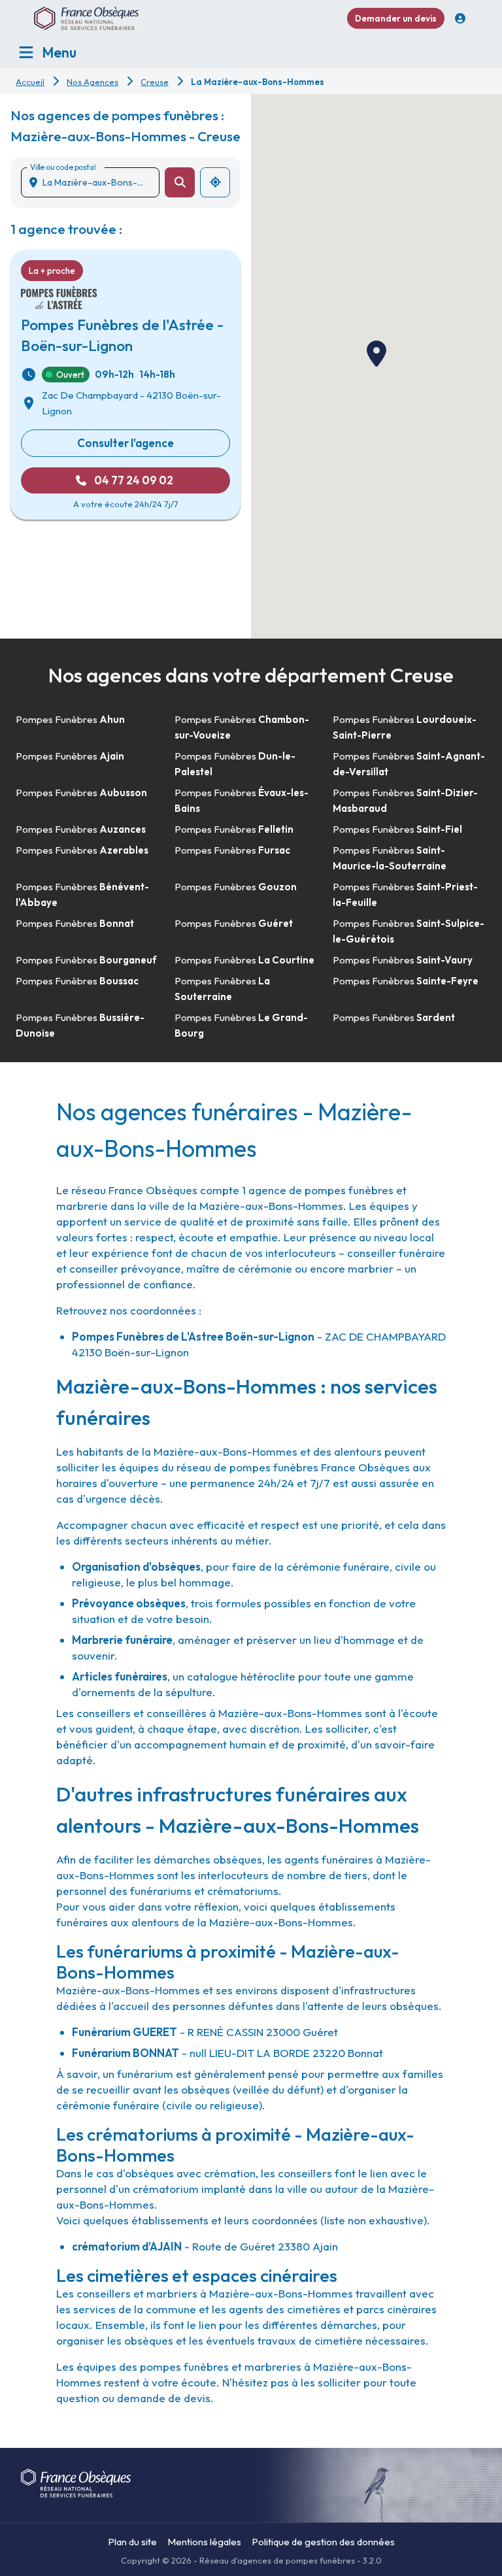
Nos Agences (92, 82)
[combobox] (95, 182)
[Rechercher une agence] (180, 182)
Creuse (155, 82)
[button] (376, 354)
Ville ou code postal (63, 167)
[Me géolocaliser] (215, 182)
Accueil (30, 82)
